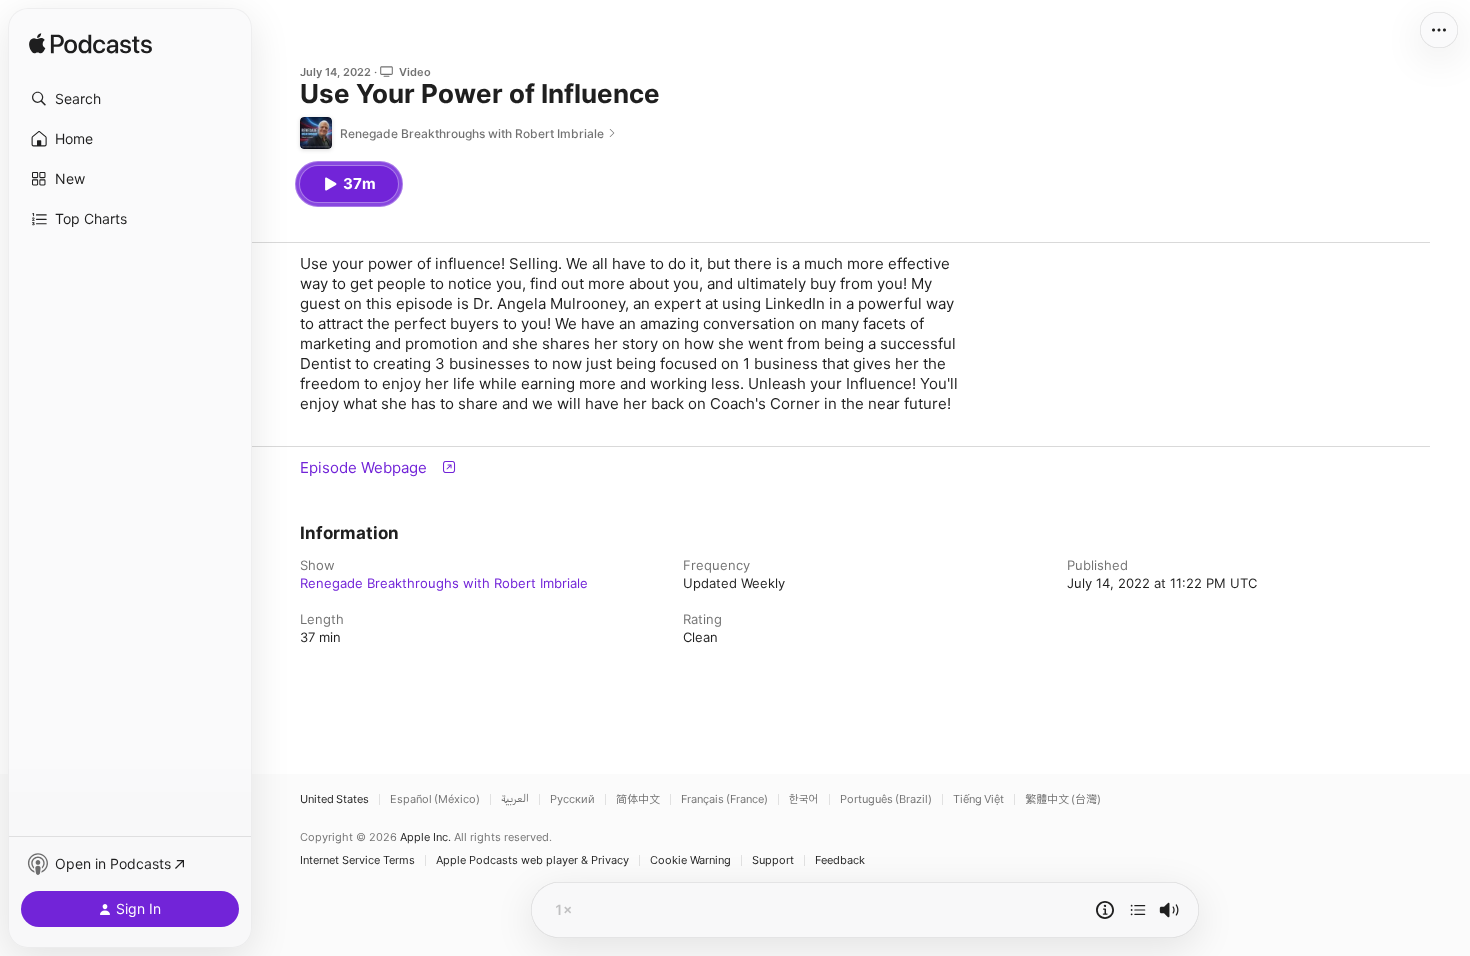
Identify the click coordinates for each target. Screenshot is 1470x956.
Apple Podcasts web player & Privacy (532, 860)
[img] (90, 45)
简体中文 (638, 799)
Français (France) (724, 799)
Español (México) (435, 799)
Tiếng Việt (978, 799)
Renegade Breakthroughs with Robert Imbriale (444, 583)
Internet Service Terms (357, 860)
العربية (515, 799)
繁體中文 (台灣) (1063, 799)
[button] (130, 99)
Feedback (840, 860)
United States (334, 799)
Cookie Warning (690, 860)
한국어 (804, 799)
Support (773, 860)
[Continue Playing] (1138, 910)
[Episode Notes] (1105, 910)
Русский (572, 799)
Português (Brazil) (886, 799)
